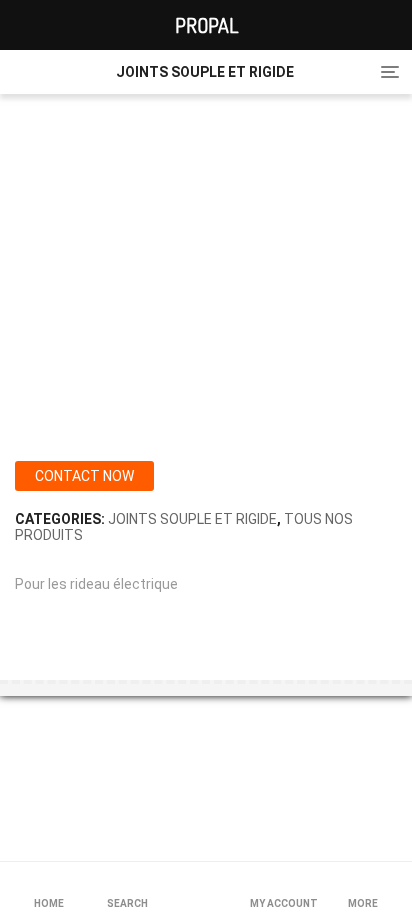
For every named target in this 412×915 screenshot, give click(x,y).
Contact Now (84, 476)
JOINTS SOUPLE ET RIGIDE (192, 519)
